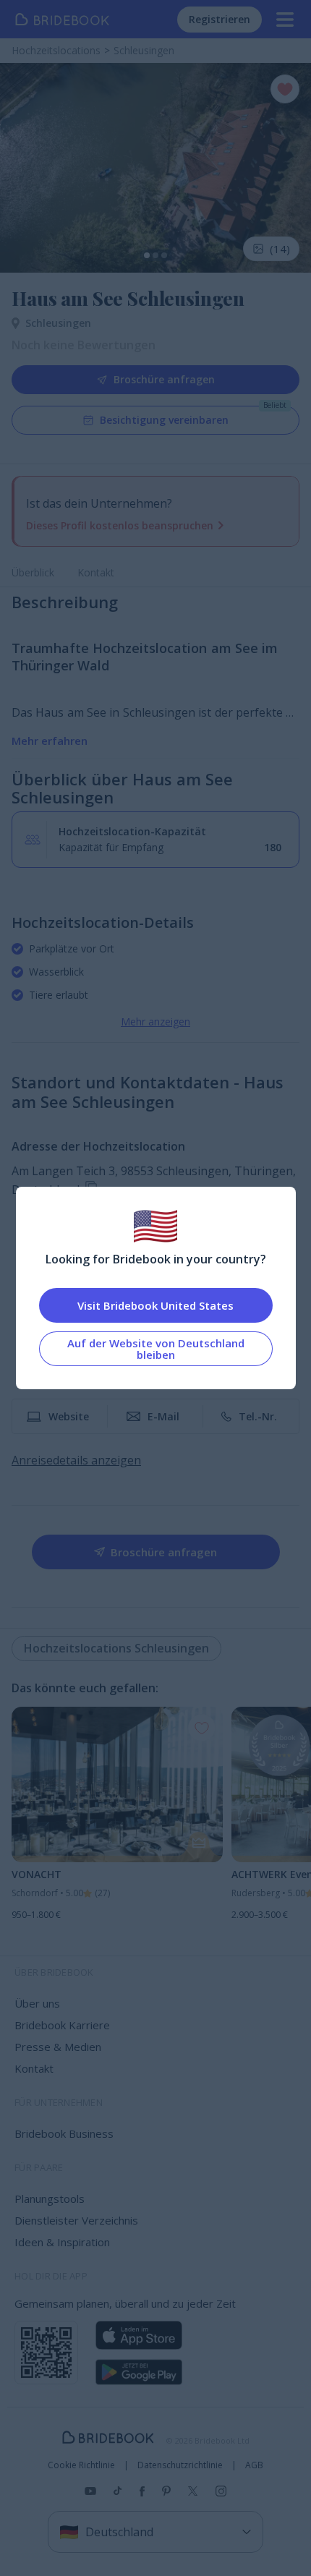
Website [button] (69, 1416)
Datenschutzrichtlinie (180, 2465)
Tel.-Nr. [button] (258, 1416)
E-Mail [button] (163, 1416)
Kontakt (96, 572)
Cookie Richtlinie (81, 2465)
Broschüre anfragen (164, 379)
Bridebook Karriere (62, 2025)
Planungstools (50, 2198)
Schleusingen (58, 323)
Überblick (33, 572)
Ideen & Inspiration (62, 2242)
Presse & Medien (58, 2047)
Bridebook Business (64, 2133)
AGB (254, 2465)
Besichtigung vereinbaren (164, 420)
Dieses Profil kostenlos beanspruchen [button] (120, 525)
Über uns (37, 2003)
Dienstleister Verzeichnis (76, 2220)
